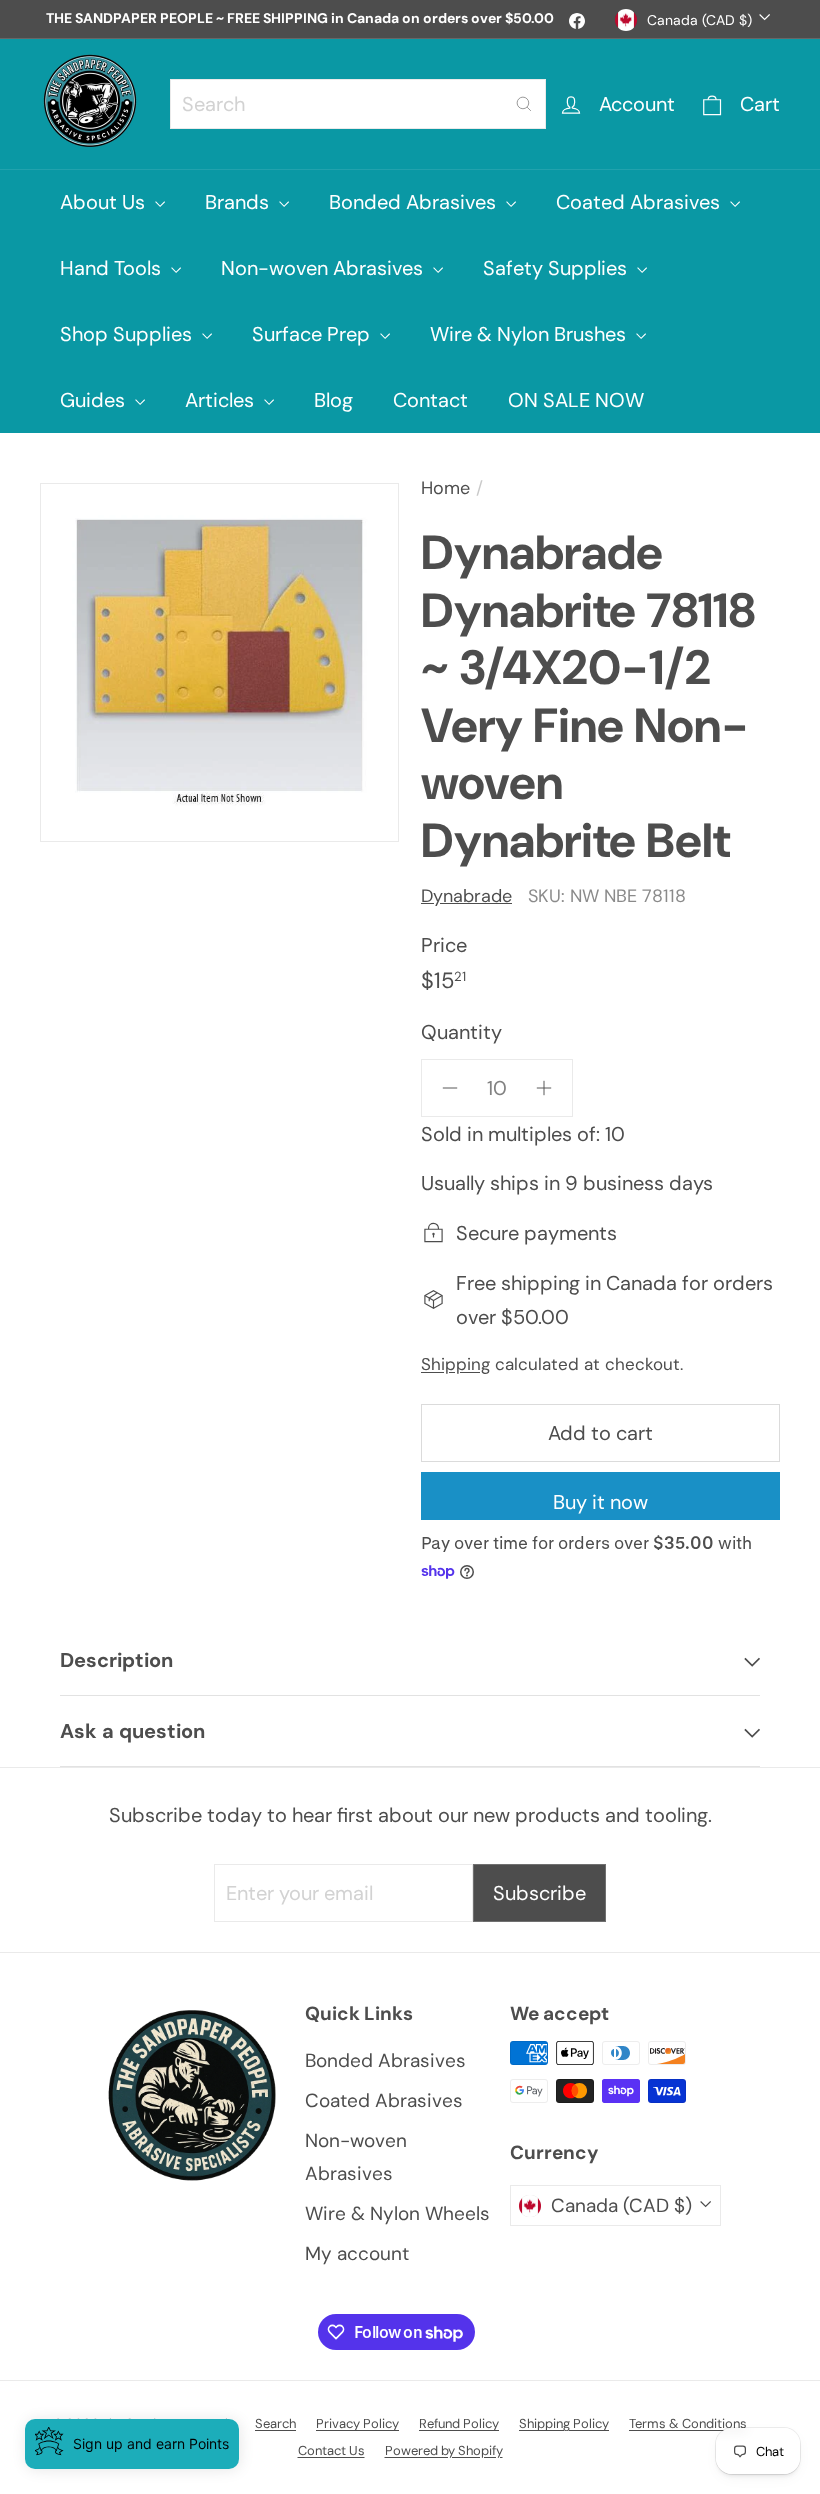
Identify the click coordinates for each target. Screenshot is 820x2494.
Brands (239, 202)
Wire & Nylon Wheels (397, 2213)
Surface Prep (313, 334)
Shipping (455, 1364)
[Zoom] (219, 662)
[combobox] (358, 104)
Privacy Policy (357, 2423)
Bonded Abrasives (415, 202)
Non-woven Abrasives (324, 268)
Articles (222, 400)
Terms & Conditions (688, 2423)
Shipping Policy (564, 2423)
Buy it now (600, 1502)
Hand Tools (113, 268)
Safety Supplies (557, 268)
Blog (333, 400)
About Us (105, 202)
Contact (430, 400)
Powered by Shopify (444, 2450)
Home (445, 488)
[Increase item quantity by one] (544, 1088)
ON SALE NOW (576, 400)
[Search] (524, 104)
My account (357, 2253)
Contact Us (331, 2450)
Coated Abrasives (640, 202)
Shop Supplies (128, 334)
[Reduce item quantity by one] (450, 1088)
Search (275, 2423)
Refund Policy (459, 2423)
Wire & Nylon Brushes (530, 334)
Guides (95, 400)
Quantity (461, 1032)
